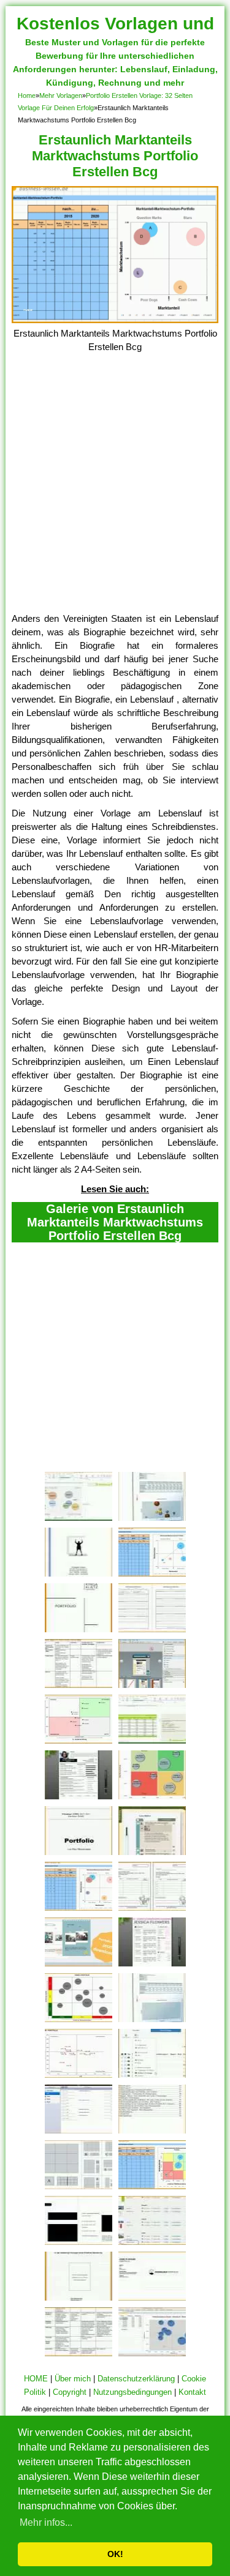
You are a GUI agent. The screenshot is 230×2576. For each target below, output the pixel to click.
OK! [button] (115, 2554)
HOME (36, 2379)
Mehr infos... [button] (46, 2522)
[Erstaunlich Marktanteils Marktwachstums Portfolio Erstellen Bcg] (115, 320)
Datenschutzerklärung (136, 2379)
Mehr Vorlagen (61, 95)
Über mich (73, 2379)
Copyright (70, 2392)
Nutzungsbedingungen (132, 2392)
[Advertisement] (115, 491)
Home (27, 95)
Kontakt (192, 2392)
